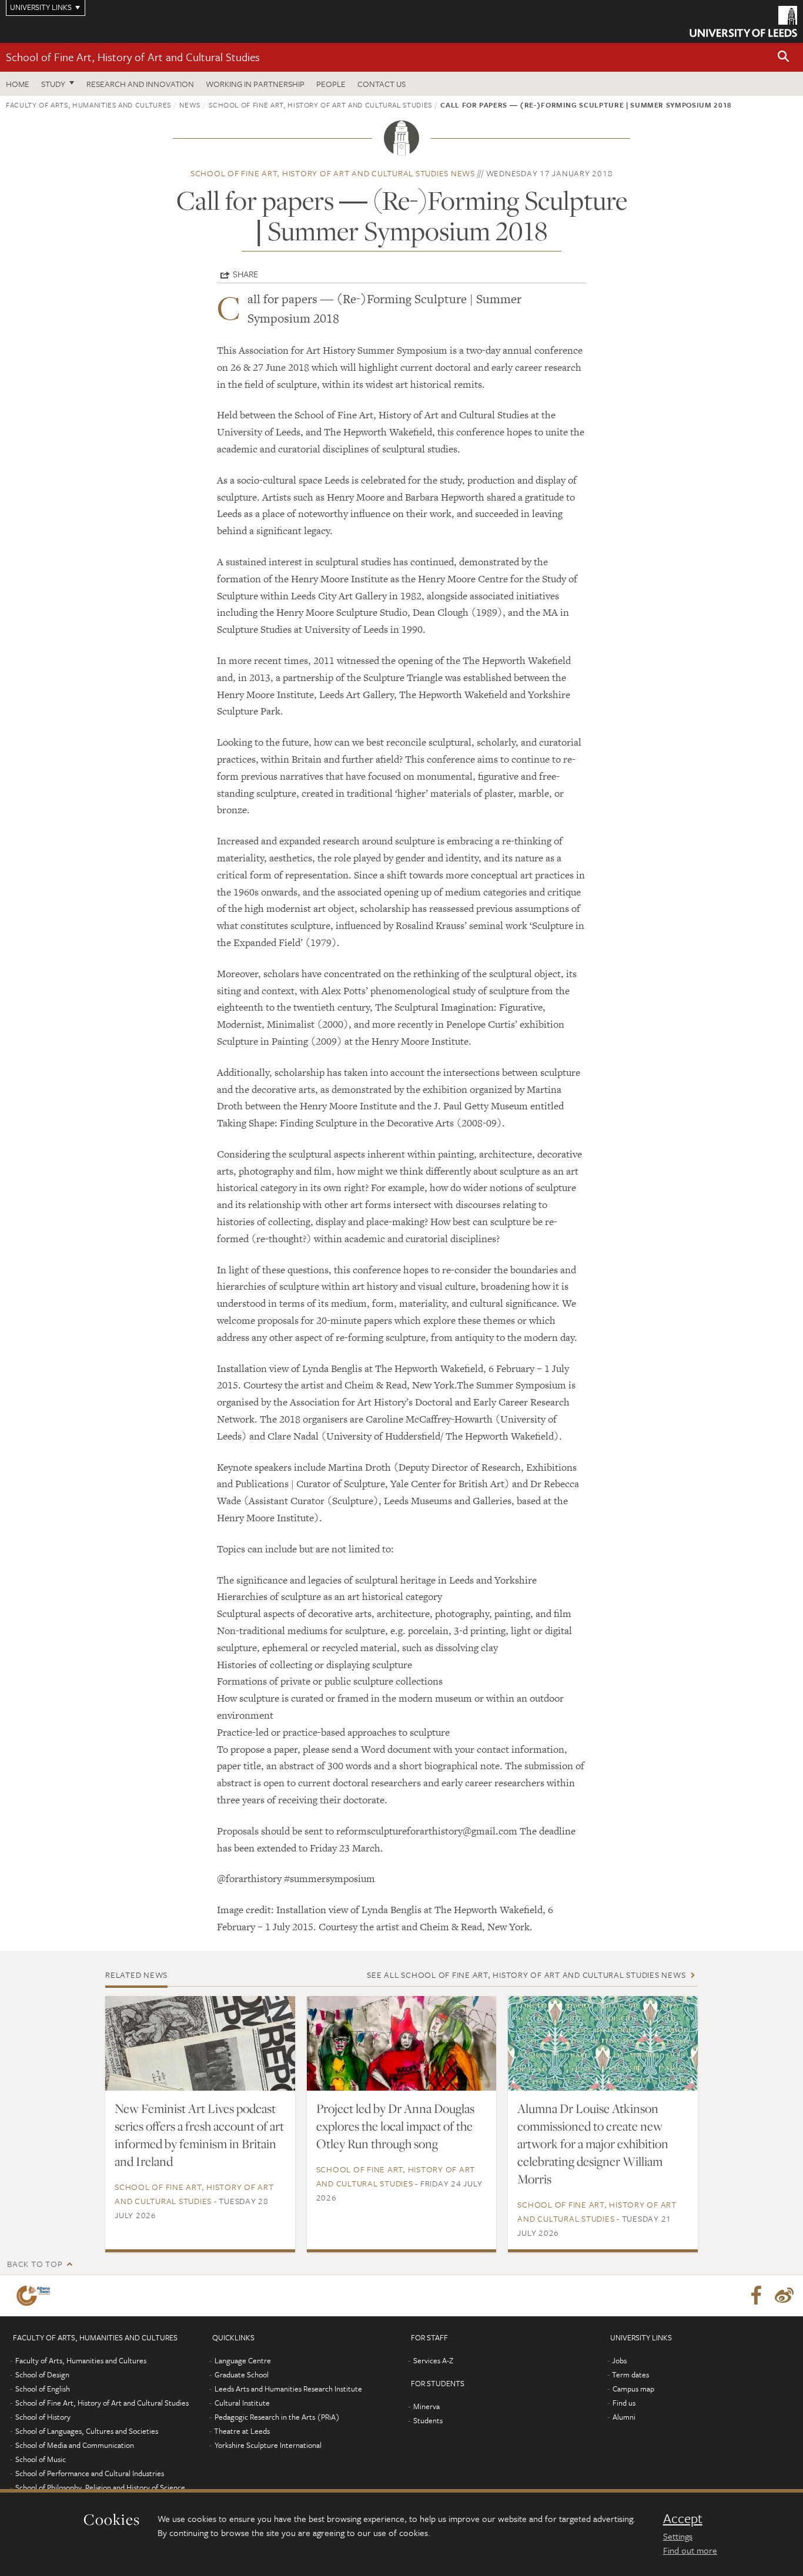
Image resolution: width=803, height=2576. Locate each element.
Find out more (690, 2550)
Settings (678, 2536)
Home (18, 84)
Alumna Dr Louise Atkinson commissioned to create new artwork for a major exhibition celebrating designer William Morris (593, 2144)
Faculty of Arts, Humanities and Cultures (88, 105)
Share (245, 274)
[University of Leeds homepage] (743, 21)
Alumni (624, 2417)
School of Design (42, 2374)
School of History (43, 2417)
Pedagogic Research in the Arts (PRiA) (277, 2417)
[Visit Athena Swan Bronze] (36, 2296)
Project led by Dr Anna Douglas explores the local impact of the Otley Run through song (395, 2126)
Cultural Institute (242, 2403)
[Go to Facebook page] (756, 2296)
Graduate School (242, 2374)
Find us (624, 2403)
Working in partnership (255, 84)
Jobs (619, 2360)
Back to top (35, 2264)
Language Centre (243, 2360)
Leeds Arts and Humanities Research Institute (288, 2389)
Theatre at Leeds (242, 2431)
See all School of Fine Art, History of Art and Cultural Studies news (526, 1975)
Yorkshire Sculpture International (268, 2445)
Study (53, 84)
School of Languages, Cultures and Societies (87, 2431)
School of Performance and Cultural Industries (90, 2473)
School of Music (41, 2459)
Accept (683, 2518)
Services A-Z (433, 2360)
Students (428, 2420)
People (331, 84)
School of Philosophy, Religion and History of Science (100, 2487)
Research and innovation (140, 84)
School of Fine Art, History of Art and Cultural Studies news (333, 173)
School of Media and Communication (75, 2445)
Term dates (630, 2374)
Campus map (633, 2389)
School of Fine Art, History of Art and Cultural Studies (133, 57)
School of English (43, 2389)
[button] (784, 57)
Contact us (382, 84)
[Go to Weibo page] (784, 2296)
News (190, 105)
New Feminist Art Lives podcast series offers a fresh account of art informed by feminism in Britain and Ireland (199, 2135)
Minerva (426, 2406)
